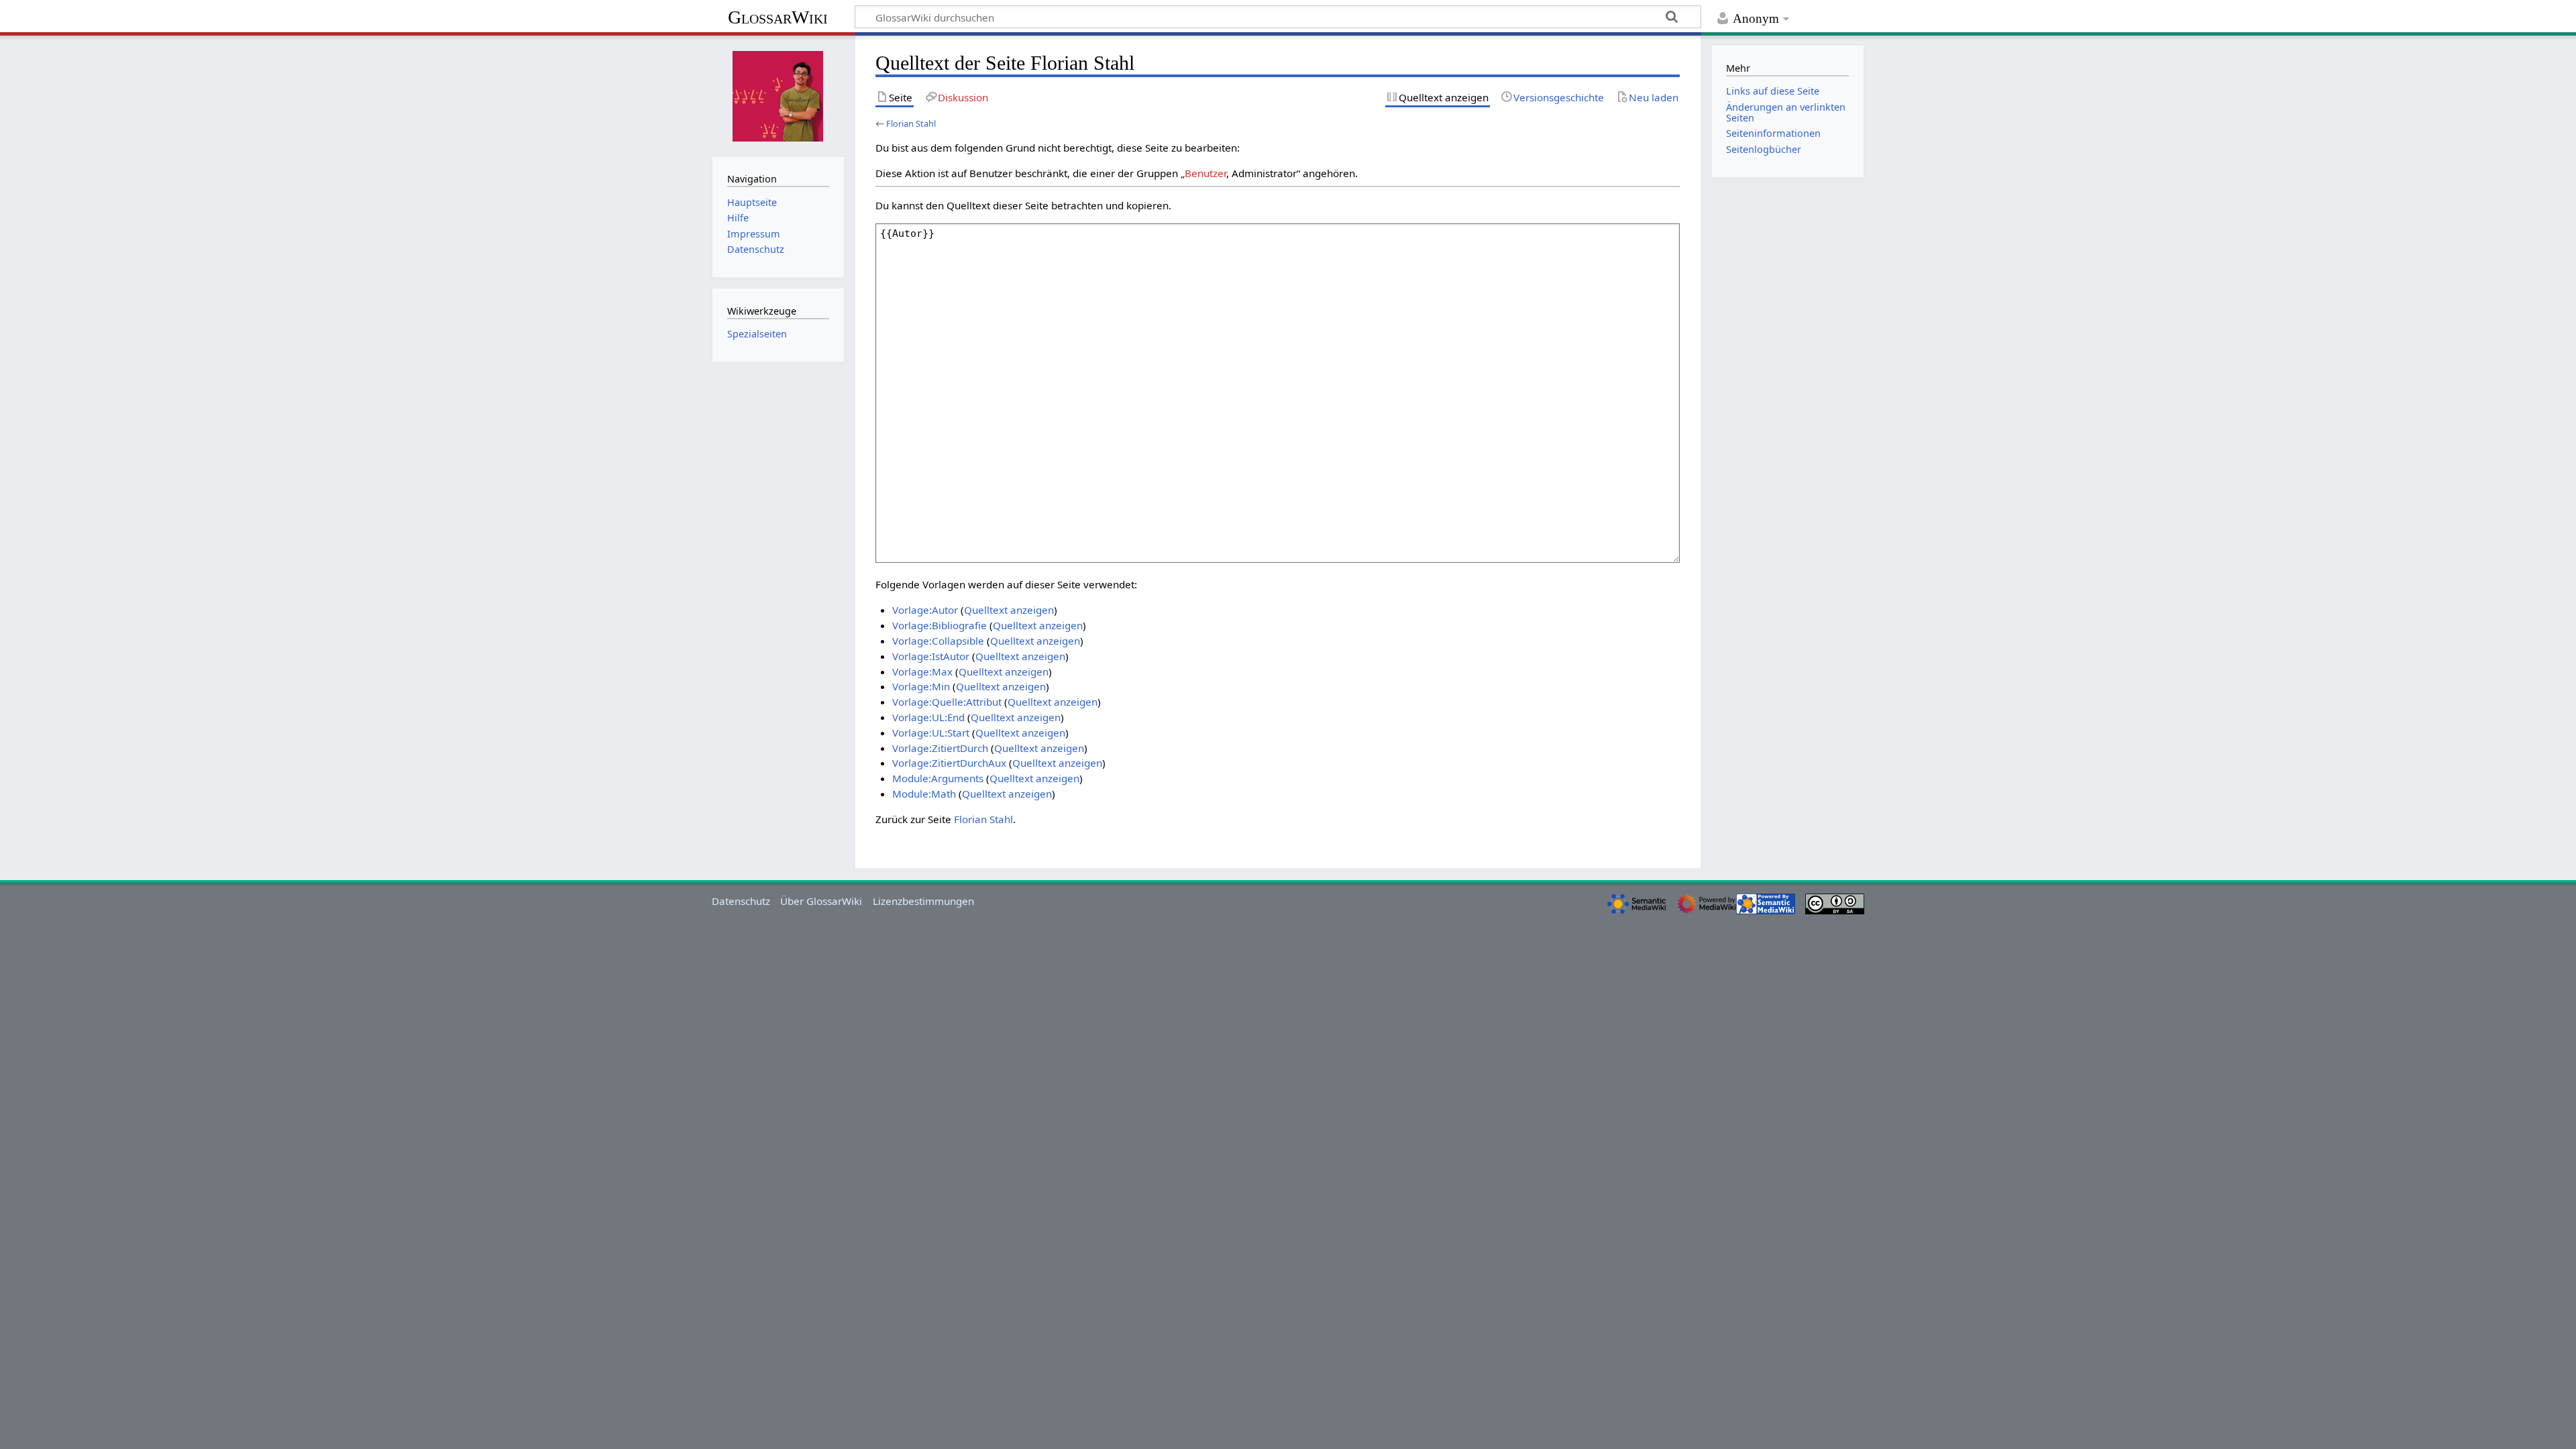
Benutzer (1205, 173)
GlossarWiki (778, 17)
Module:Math (924, 794)
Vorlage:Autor (925, 610)
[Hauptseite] (778, 95)
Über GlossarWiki (821, 901)
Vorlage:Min (921, 686)
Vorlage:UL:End (928, 717)
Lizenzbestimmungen (923, 901)
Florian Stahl (911, 123)
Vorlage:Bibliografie (940, 625)
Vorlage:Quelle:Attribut (947, 702)
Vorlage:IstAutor (931, 656)
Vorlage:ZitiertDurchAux (949, 763)
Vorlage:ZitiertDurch (940, 748)
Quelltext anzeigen (1009, 610)
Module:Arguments (938, 778)
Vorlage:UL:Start (931, 733)
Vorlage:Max (922, 672)
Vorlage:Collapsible (938, 641)
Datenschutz (741, 901)
